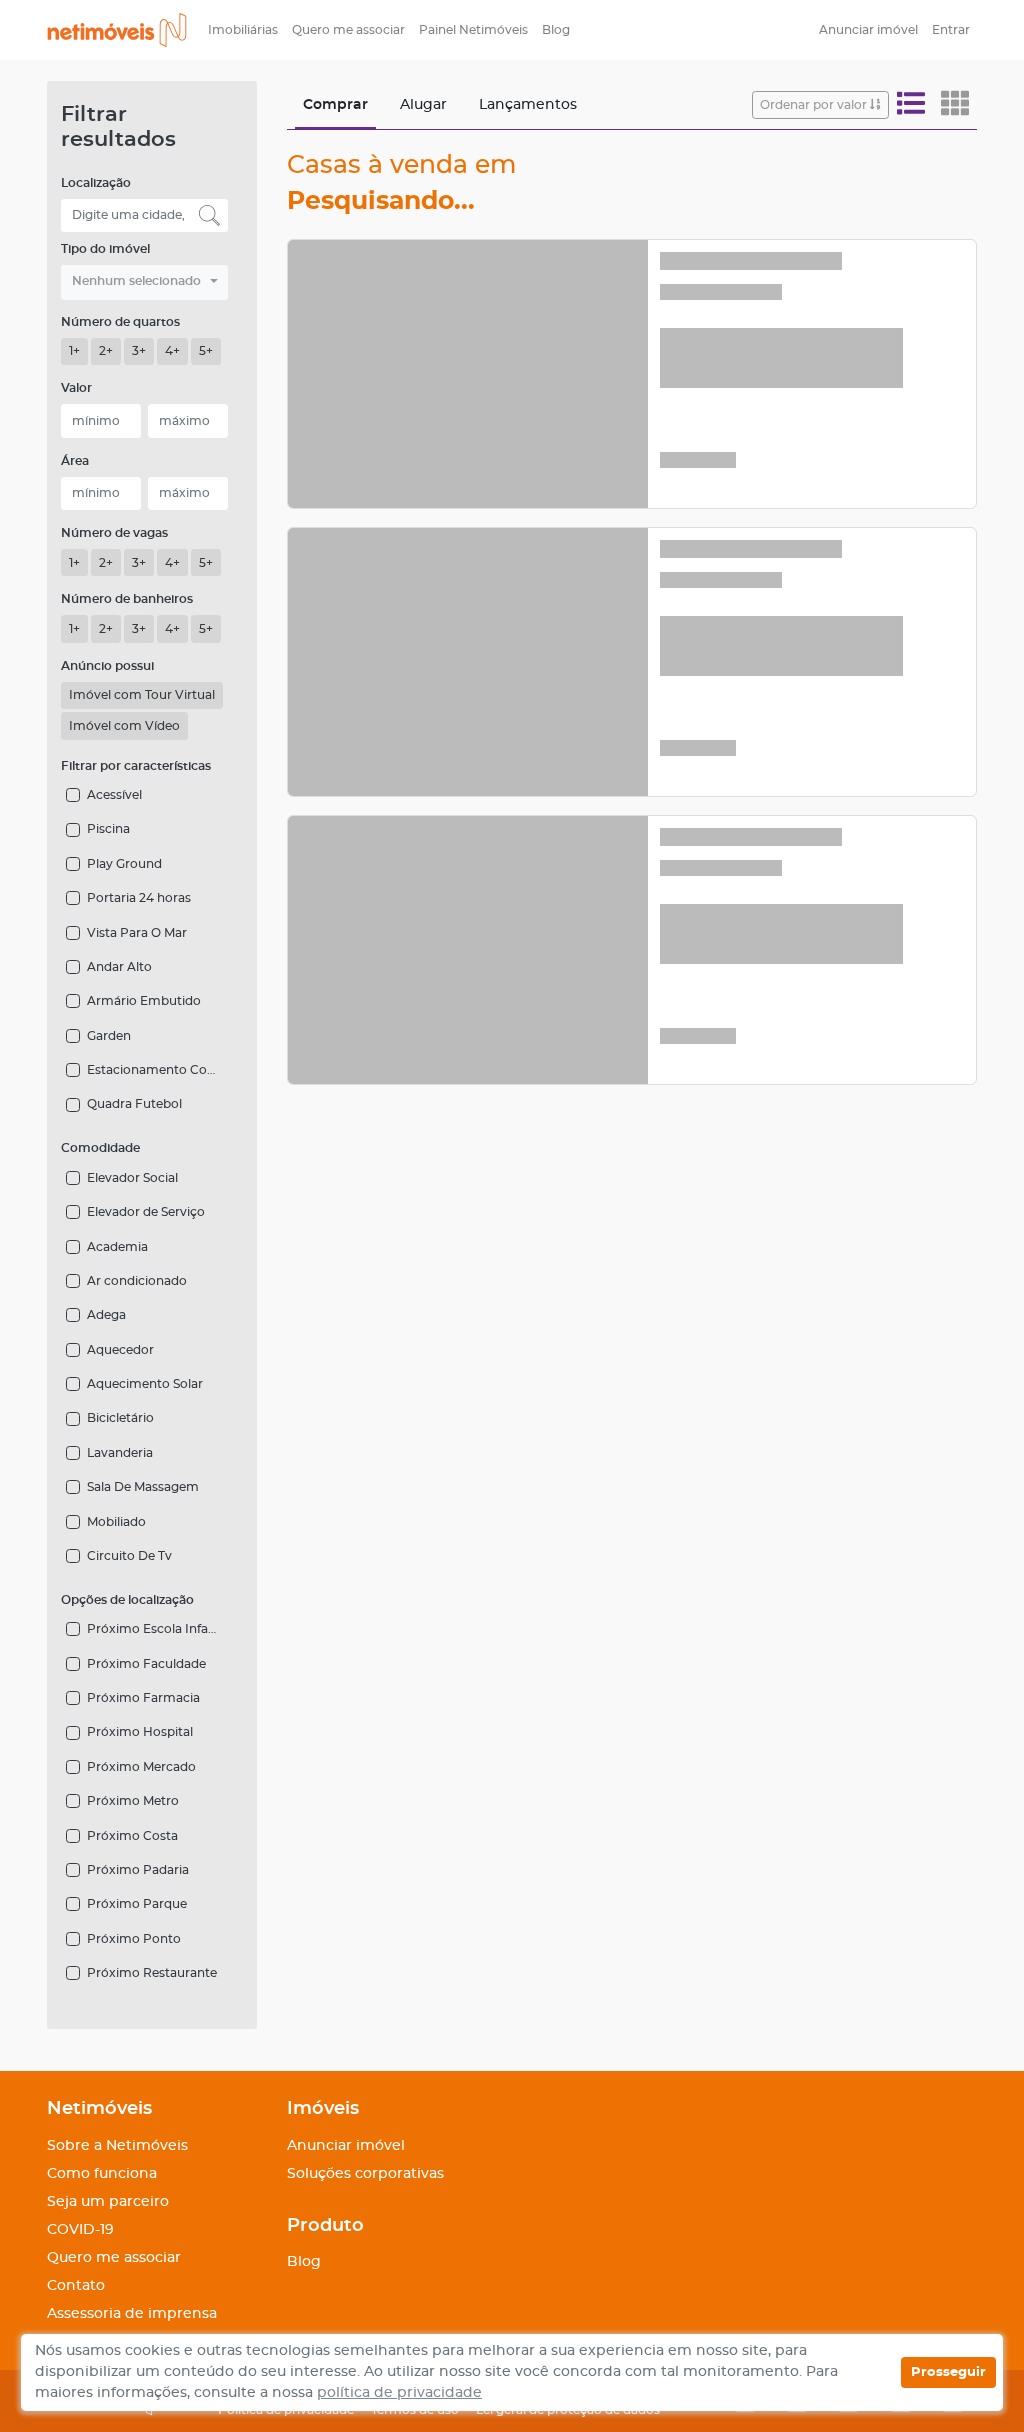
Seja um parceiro (108, 2202)
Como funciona (102, 2174)
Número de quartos (120, 322)
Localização (96, 183)
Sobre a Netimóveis (117, 2146)
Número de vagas (114, 533)
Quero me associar (348, 30)
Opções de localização (127, 1600)
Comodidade (100, 1148)
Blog (556, 30)
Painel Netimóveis (473, 30)
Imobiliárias (243, 30)
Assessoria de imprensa (132, 2314)
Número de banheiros (127, 599)
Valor (76, 388)
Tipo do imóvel (105, 249)
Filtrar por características (136, 766)
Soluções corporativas (365, 2174)
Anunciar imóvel (868, 30)
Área (75, 461)
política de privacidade (399, 2393)
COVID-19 (80, 2230)
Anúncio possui (107, 666)
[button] (144, 282)
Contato (76, 2286)
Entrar (951, 30)
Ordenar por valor (815, 105)
